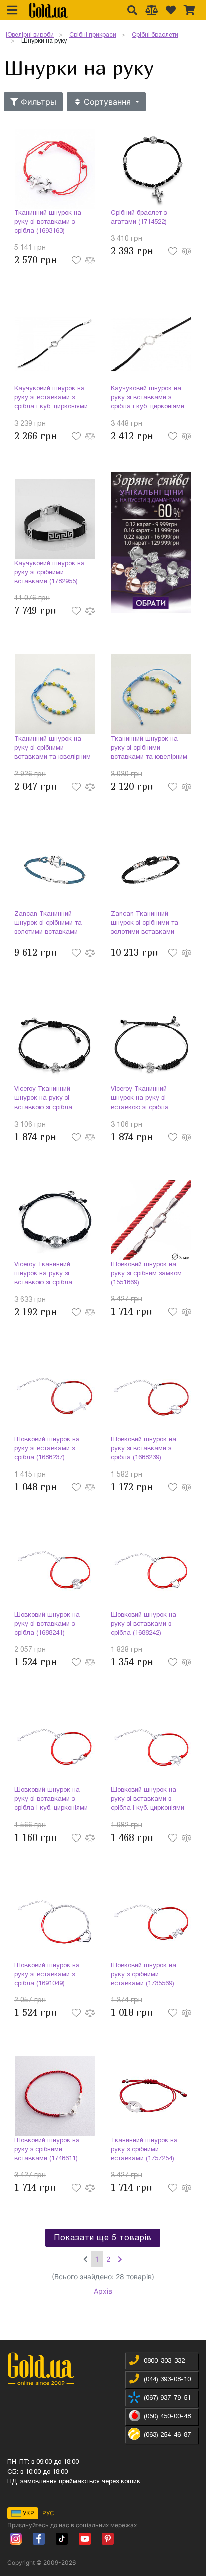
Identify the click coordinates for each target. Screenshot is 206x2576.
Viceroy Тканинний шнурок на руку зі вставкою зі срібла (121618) (43, 1275)
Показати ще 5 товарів (103, 2238)
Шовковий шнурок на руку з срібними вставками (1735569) (144, 1975)
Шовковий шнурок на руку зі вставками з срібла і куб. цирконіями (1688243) (51, 1800)
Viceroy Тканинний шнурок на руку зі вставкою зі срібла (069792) (43, 1099)
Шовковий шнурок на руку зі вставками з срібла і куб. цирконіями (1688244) (148, 1800)
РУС (48, 2513)
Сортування (107, 102)
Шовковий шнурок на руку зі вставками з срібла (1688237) (47, 1449)
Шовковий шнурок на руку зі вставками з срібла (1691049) (47, 1975)
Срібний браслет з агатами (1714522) (139, 218)
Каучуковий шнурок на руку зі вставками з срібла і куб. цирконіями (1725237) (51, 399)
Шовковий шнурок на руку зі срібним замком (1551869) (146, 1274)
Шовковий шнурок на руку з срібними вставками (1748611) (47, 2150)
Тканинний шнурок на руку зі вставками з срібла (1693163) (48, 222)
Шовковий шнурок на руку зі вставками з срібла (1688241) (47, 1624)
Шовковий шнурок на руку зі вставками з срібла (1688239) (144, 1449)
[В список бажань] (77, 260)
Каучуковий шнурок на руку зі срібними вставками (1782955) (50, 573)
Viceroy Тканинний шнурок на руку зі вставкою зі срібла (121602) (140, 1099)
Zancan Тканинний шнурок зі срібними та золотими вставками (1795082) (145, 924)
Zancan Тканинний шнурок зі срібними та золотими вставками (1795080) (48, 924)
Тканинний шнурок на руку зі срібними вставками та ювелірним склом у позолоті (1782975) (149, 749)
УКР (28, 2513)
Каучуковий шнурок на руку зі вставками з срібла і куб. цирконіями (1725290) (148, 399)
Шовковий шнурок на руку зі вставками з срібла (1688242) (144, 1624)
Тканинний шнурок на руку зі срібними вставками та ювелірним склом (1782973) (53, 749)
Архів (103, 2291)
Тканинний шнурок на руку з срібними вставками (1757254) (144, 2150)
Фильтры (37, 102)
